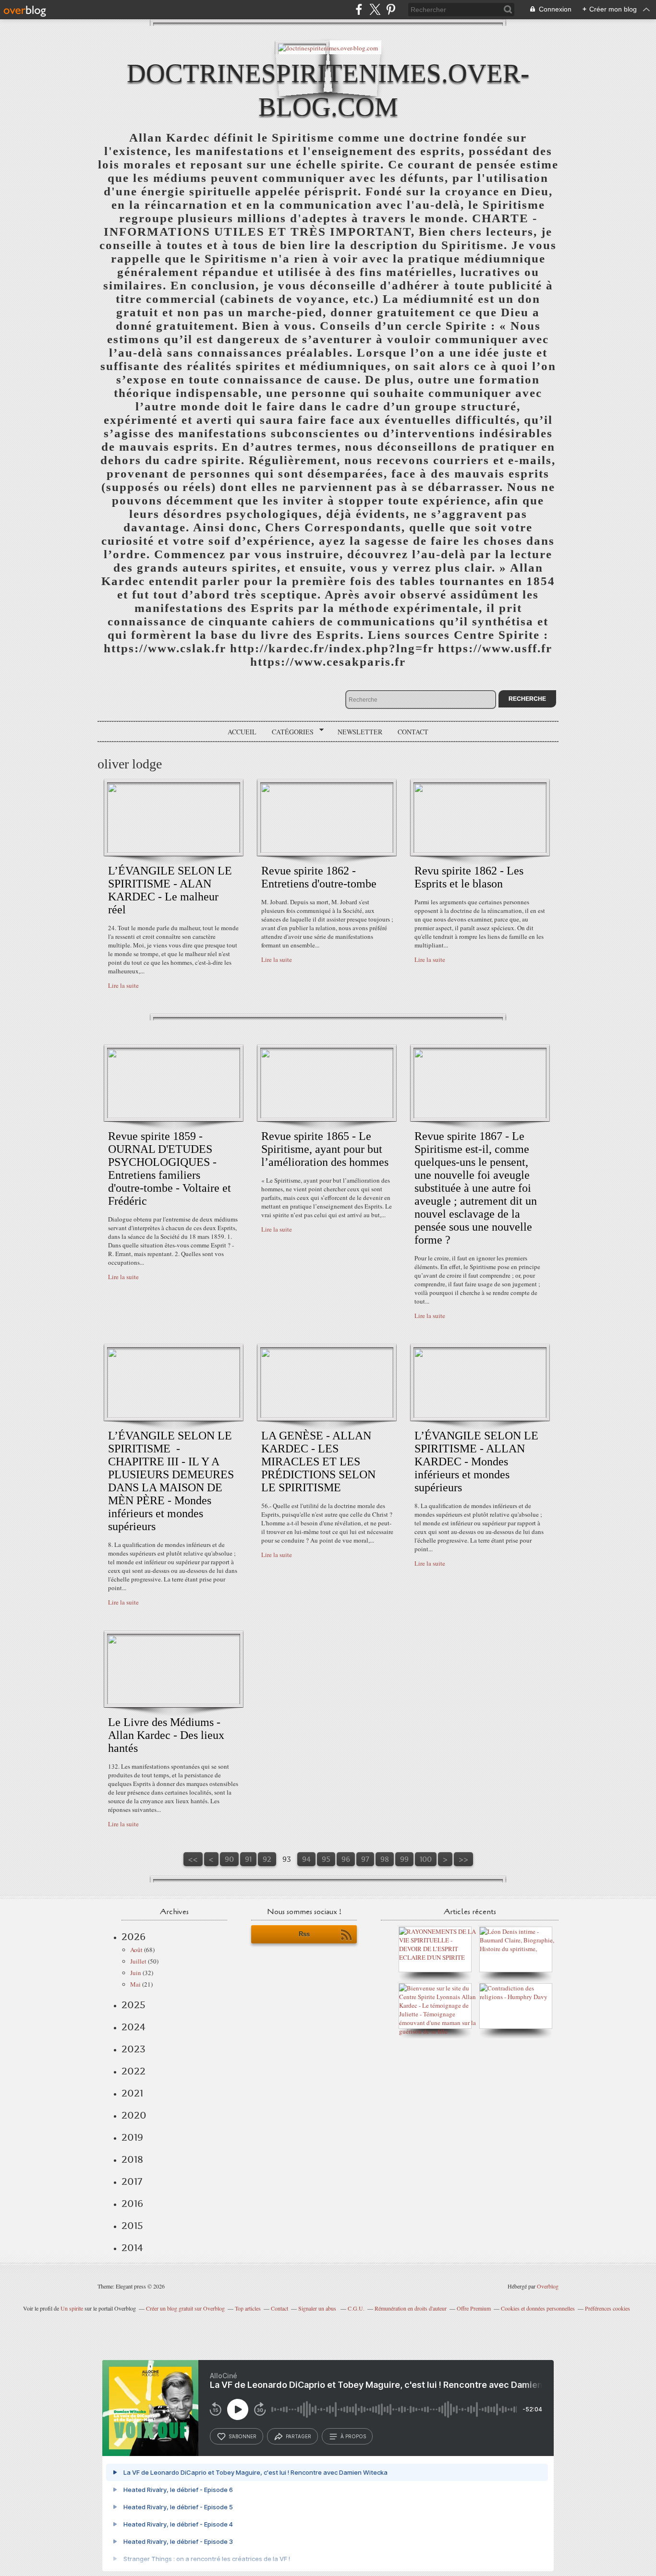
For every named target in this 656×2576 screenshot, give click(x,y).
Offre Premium (474, 2308)
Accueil (242, 732)
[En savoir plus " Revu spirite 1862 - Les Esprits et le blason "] (480, 851)
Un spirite (72, 2308)
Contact (413, 732)
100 (426, 1859)
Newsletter (360, 732)
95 (326, 1859)
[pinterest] (391, 9)
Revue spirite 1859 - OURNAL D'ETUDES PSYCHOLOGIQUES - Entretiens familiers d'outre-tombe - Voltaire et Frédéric (170, 1168)
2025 (134, 2005)
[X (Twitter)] (375, 9)
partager (298, 2436)
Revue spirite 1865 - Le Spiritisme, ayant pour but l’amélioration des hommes (325, 1149)
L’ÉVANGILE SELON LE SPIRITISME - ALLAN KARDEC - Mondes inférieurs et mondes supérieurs (476, 1462)
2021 (132, 2093)
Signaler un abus (318, 2308)
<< (193, 1859)
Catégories (289, 732)
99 (404, 1859)
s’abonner (243, 2436)
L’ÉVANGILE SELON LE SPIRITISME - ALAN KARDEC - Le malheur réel (170, 890)
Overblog (548, 2286)
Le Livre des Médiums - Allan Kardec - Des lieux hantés (166, 1735)
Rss (304, 1934)
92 (267, 1859)
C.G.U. (356, 2308)
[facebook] (359, 9)
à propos (353, 2436)
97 (365, 1859)
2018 (132, 2159)
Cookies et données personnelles (538, 2308)
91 (248, 1859)
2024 (134, 2027)
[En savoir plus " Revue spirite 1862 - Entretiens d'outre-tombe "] (327, 851)
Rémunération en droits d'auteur (411, 2308)
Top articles (248, 2308)
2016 (132, 2204)
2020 (134, 2115)
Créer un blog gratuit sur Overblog (185, 2308)
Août (136, 1950)
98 (385, 1859)
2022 (134, 2071)
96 (346, 1859)
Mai (135, 1984)
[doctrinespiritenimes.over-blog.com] (328, 47)
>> (463, 1859)
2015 (132, 2226)
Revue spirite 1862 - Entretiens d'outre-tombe (319, 877)
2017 (132, 2181)
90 (229, 1859)
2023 (134, 2049)
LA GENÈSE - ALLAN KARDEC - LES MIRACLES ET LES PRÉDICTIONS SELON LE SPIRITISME (318, 1462)
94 (306, 1859)
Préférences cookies (607, 2308)
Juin (136, 1973)
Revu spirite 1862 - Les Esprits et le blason (469, 877)
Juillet (138, 1961)
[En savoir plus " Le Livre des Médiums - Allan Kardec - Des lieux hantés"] (174, 1702)
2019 (132, 2137)
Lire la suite (123, 985)
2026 (134, 1937)
